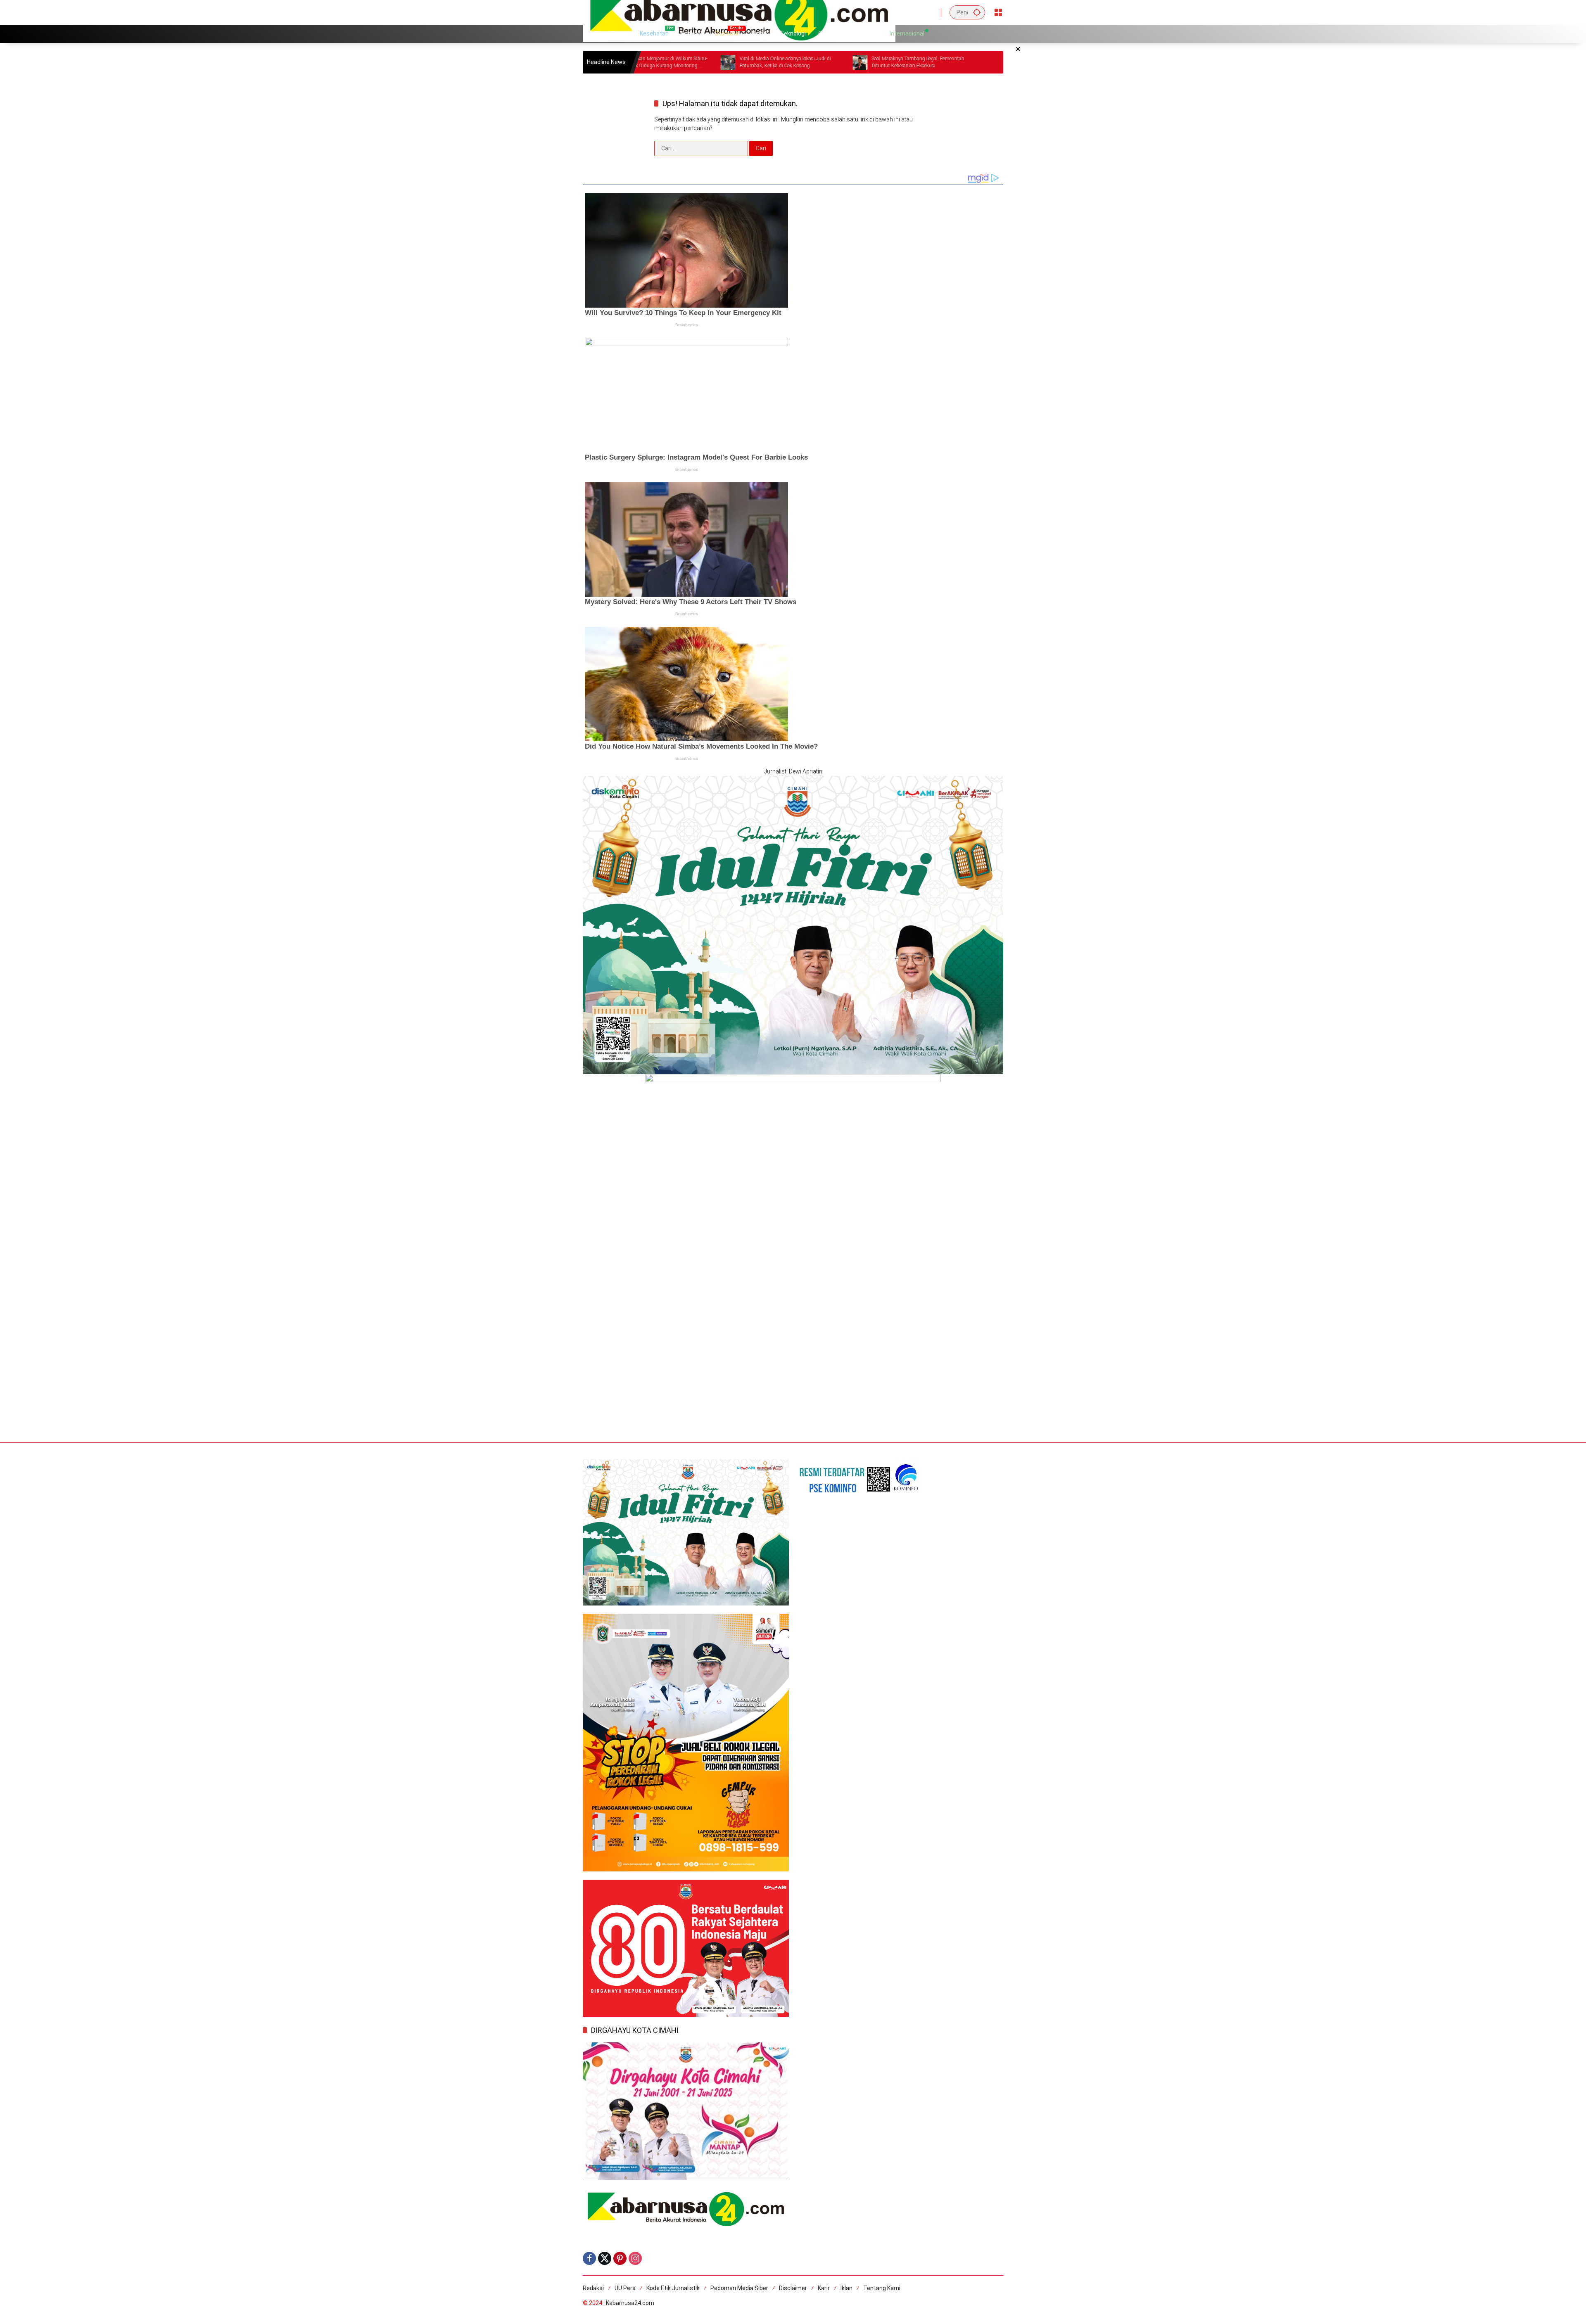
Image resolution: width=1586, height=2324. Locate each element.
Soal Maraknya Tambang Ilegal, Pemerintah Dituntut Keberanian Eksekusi (755, 62)
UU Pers (625, 2288)
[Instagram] (635, 2258)
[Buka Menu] (998, 12)
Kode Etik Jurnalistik (673, 2288)
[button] (977, 12)
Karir (824, 2288)
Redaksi (593, 2288)
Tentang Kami (882, 2288)
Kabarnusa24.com (630, 2303)
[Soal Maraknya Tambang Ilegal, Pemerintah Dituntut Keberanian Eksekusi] (697, 62)
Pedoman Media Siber (739, 2288)
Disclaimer (793, 2288)
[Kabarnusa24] (739, 12)
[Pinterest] (620, 2258)
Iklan (846, 2288)
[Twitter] (605, 2258)
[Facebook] (589, 2258)
